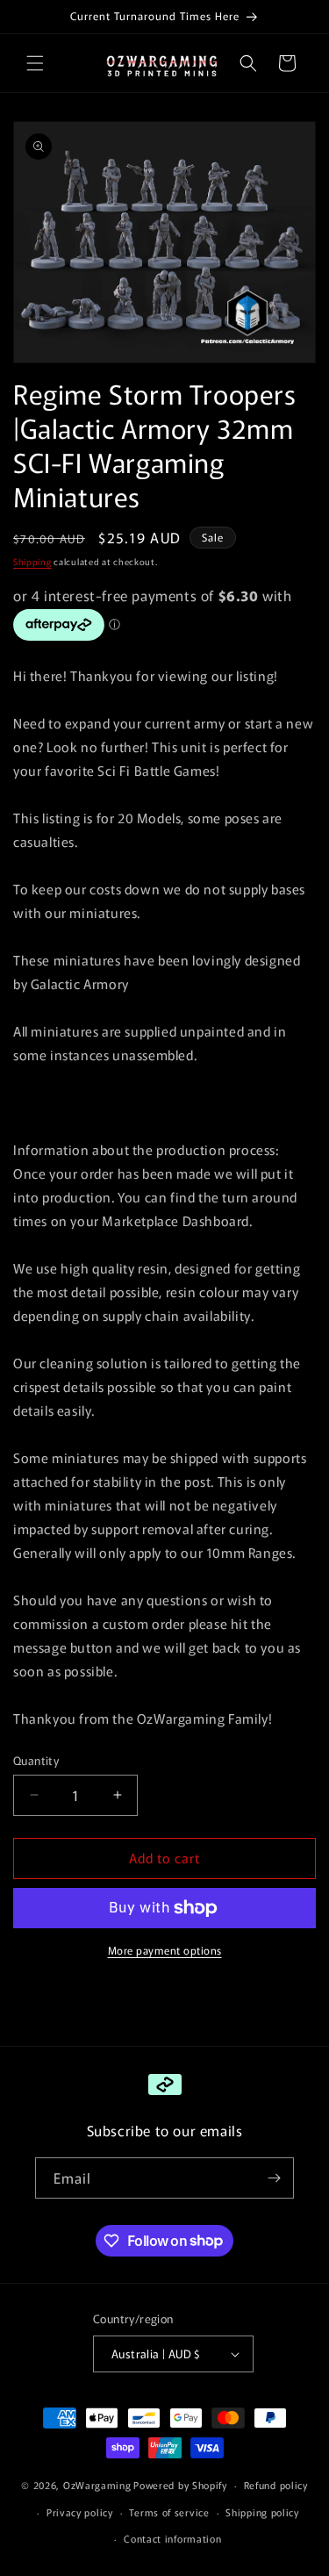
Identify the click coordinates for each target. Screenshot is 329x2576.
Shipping (32, 561)
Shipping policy (262, 2512)
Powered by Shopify (180, 2485)
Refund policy (276, 2485)
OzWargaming (97, 2485)
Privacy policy (80, 2512)
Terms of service (169, 2512)
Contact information (172, 2538)
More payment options (165, 1950)
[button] (35, 63)
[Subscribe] (274, 2178)
